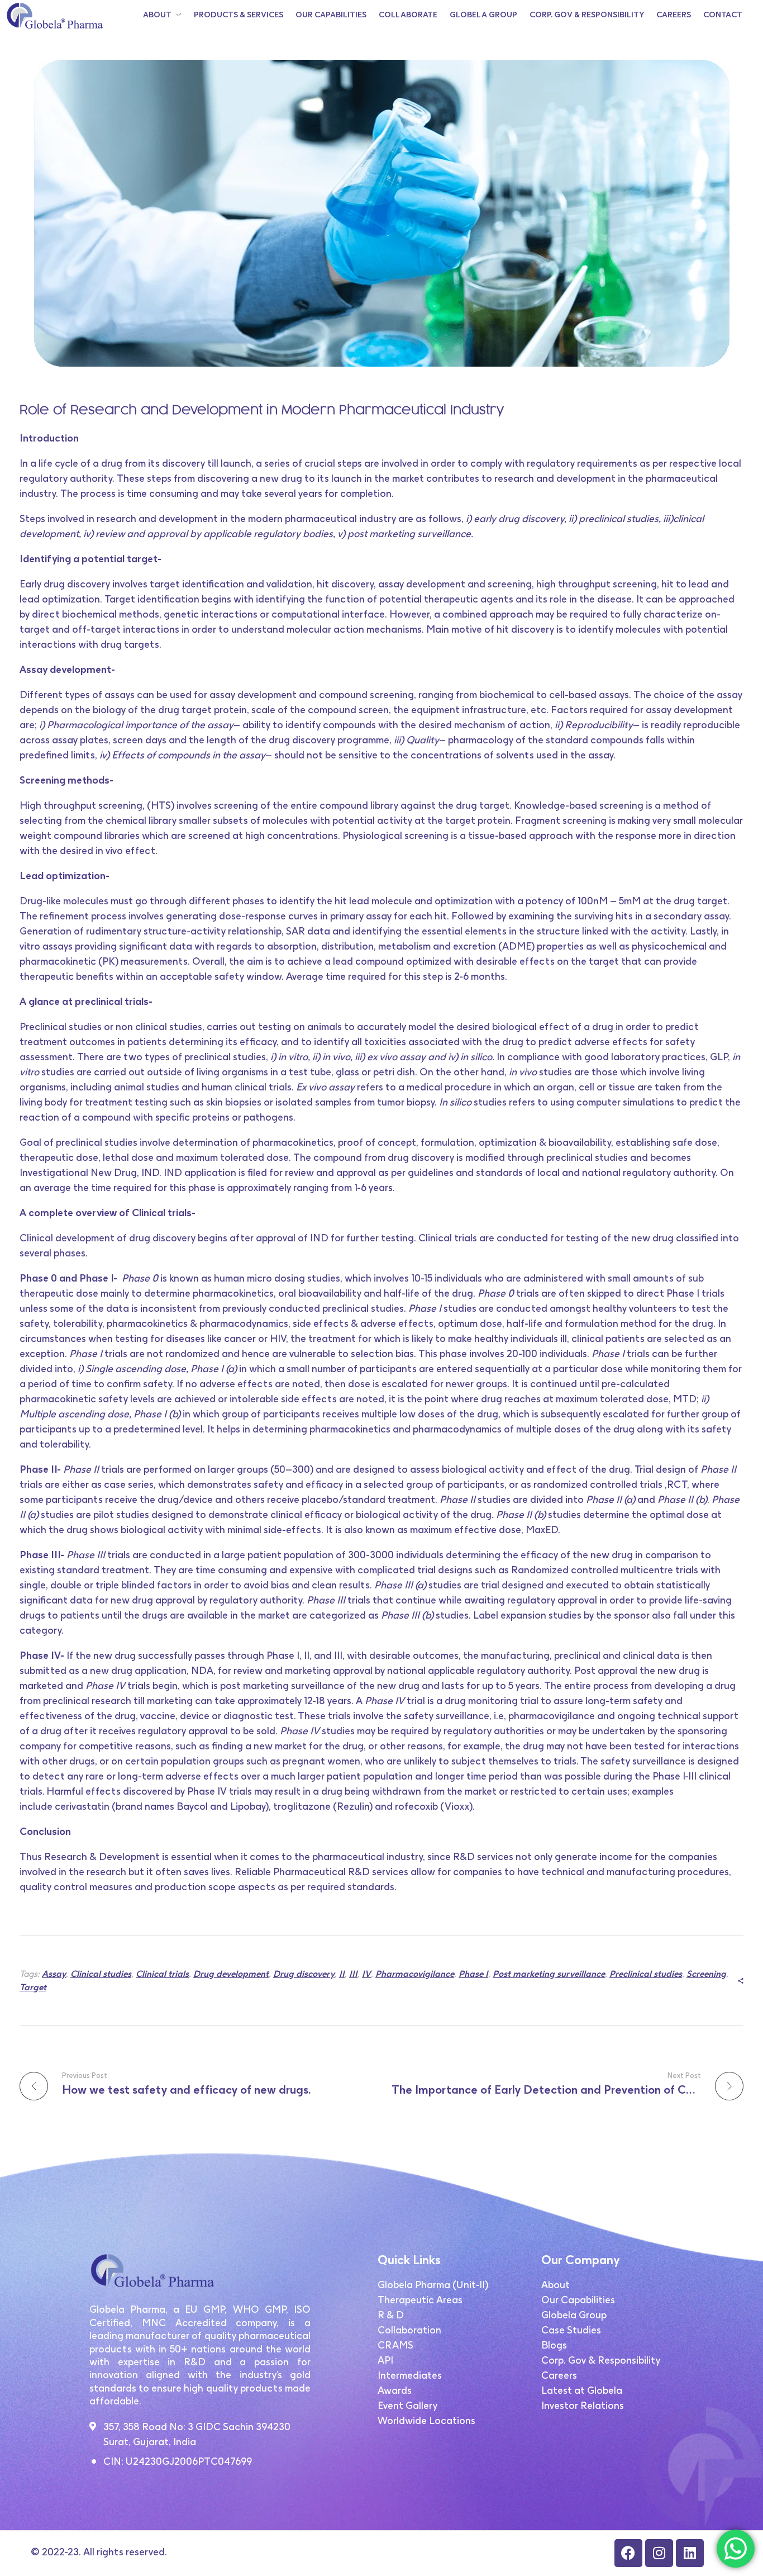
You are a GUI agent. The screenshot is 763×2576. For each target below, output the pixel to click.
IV (366, 1974)
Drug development (231, 1974)
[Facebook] (628, 2553)
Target (33, 1987)
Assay (54, 1974)
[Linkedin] (690, 2553)
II (342, 1974)
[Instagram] (659, 2553)
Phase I (473, 1974)
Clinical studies (101, 1974)
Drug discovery (304, 1974)
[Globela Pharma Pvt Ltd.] (54, 16)
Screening (706, 1974)
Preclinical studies (646, 1974)
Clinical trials (162, 1974)
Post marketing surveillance (549, 1974)
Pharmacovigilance (415, 1974)
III (353, 1974)
